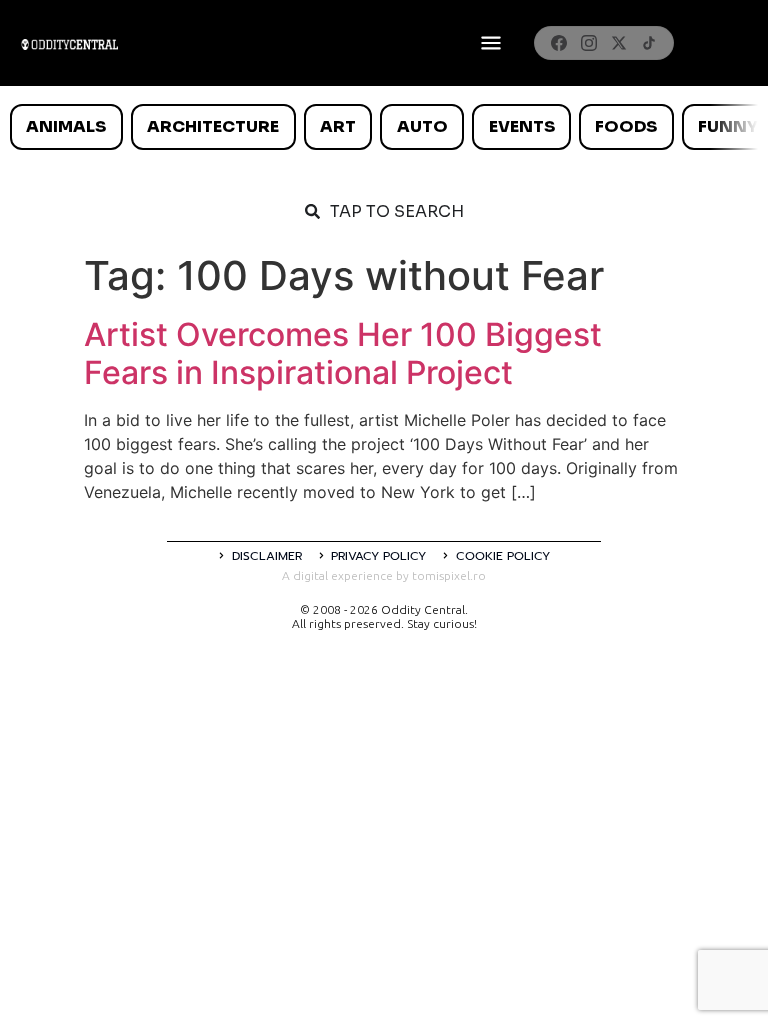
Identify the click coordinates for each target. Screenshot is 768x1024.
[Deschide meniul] (491, 43)
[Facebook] (559, 43)
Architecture (213, 126)
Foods (626, 126)
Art (338, 126)
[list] (384, 127)
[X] (619, 43)
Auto (422, 126)
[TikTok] (649, 43)
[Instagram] (589, 43)
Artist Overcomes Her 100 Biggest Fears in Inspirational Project (343, 353)
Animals (66, 126)
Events (522, 126)
